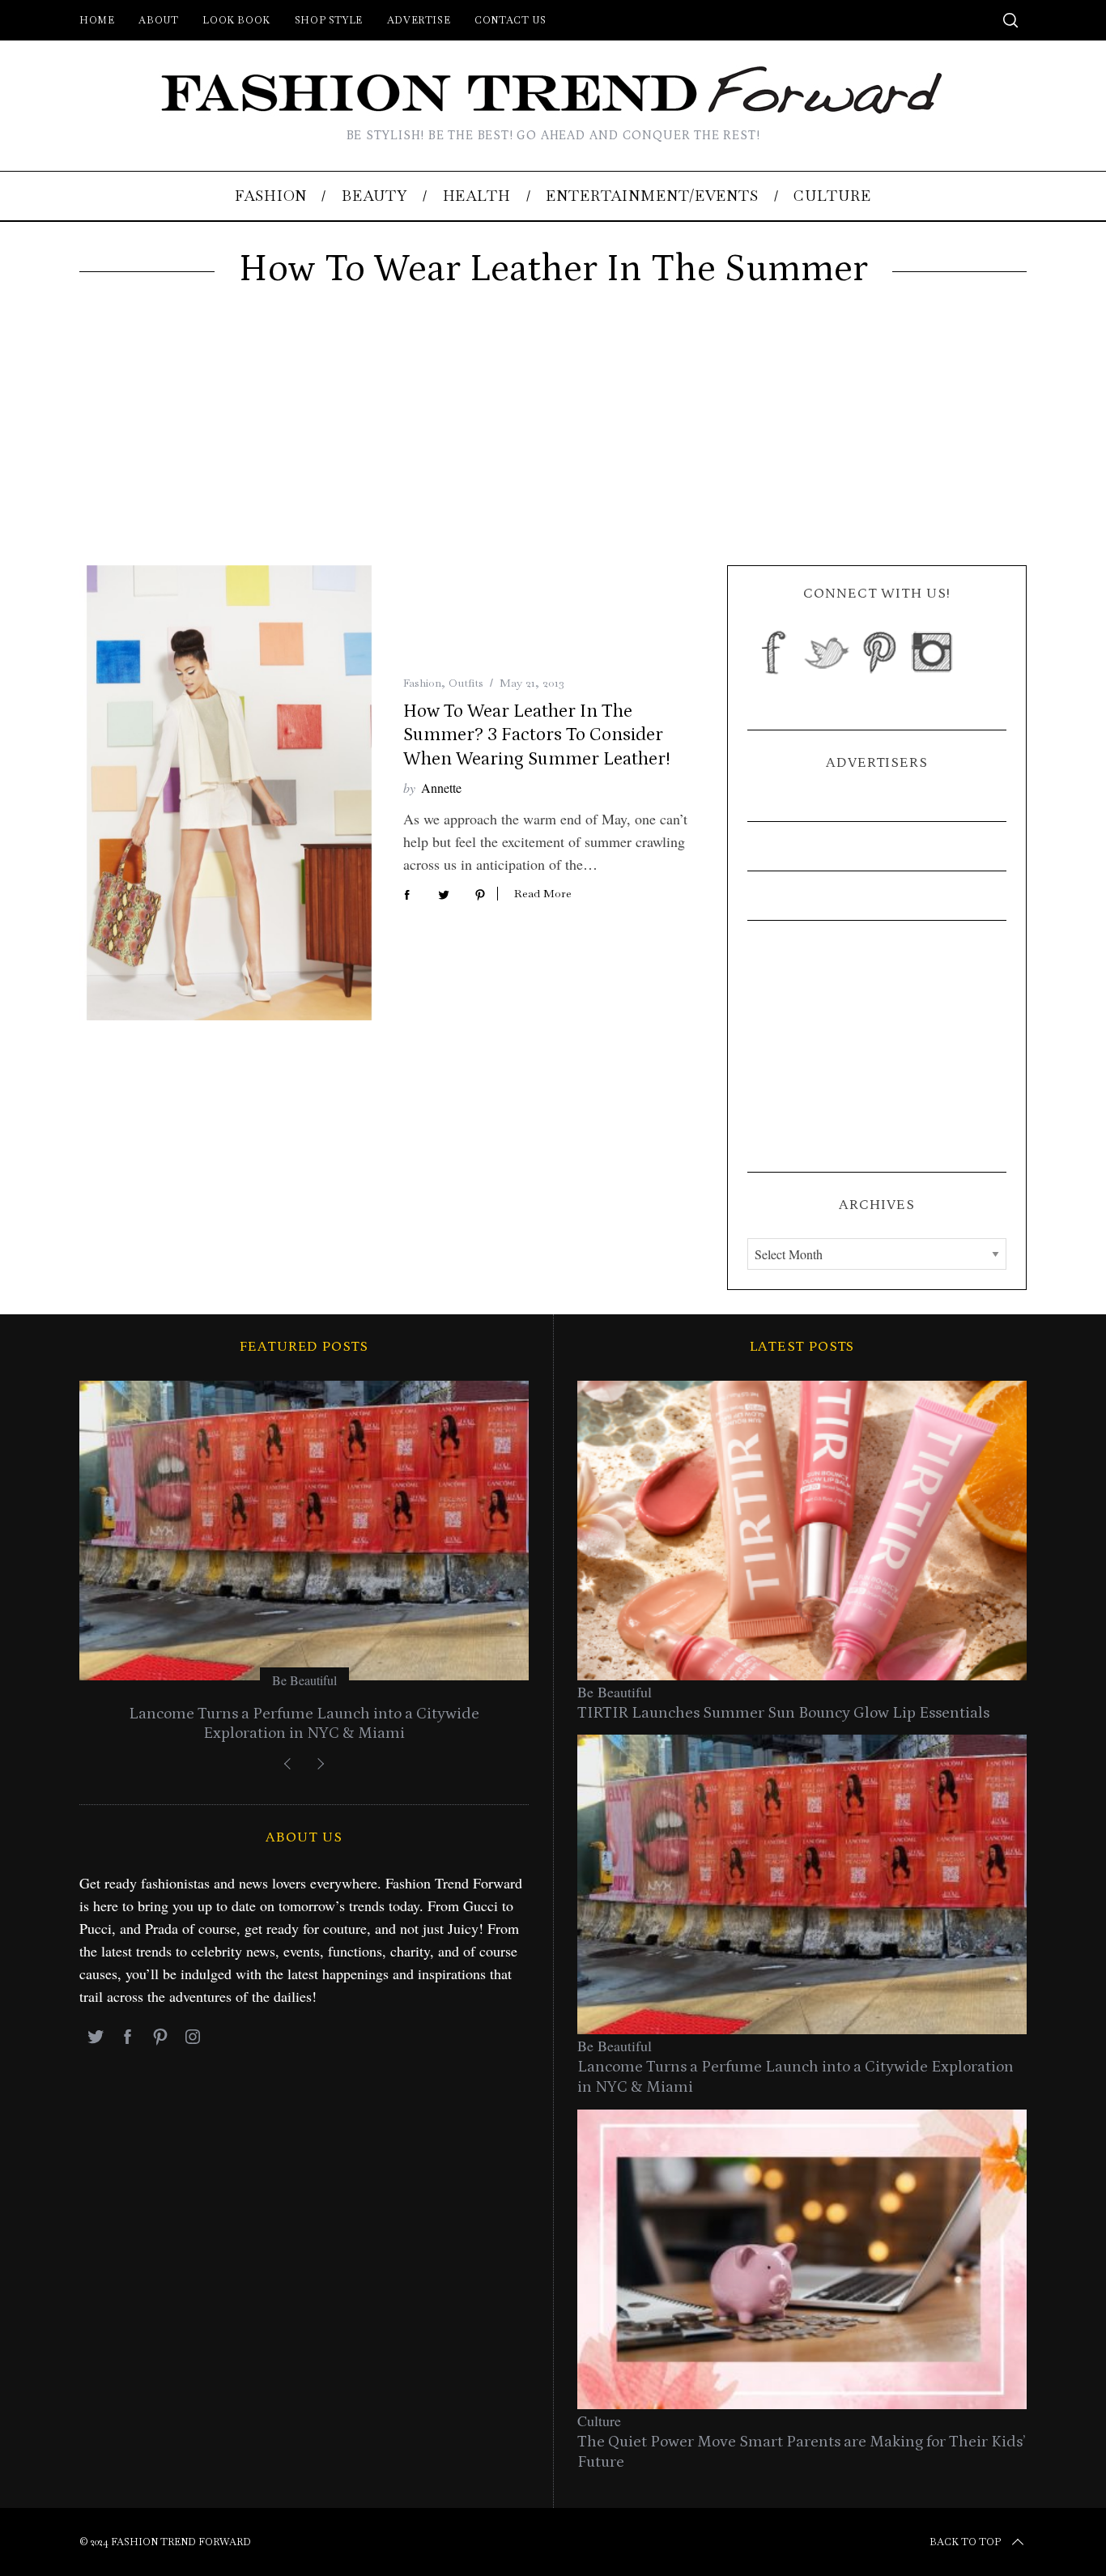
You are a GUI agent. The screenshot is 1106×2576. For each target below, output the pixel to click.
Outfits (466, 683)
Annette (441, 788)
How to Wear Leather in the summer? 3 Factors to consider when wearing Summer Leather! (536, 735)
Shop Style (329, 20)
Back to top (965, 2542)
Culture (599, 2421)
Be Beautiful (304, 1680)
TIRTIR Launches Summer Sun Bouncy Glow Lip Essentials (783, 1713)
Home (97, 20)
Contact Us (510, 20)
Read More (543, 894)
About (158, 20)
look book (236, 20)
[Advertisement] (553, 444)
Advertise (419, 20)
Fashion (422, 683)
